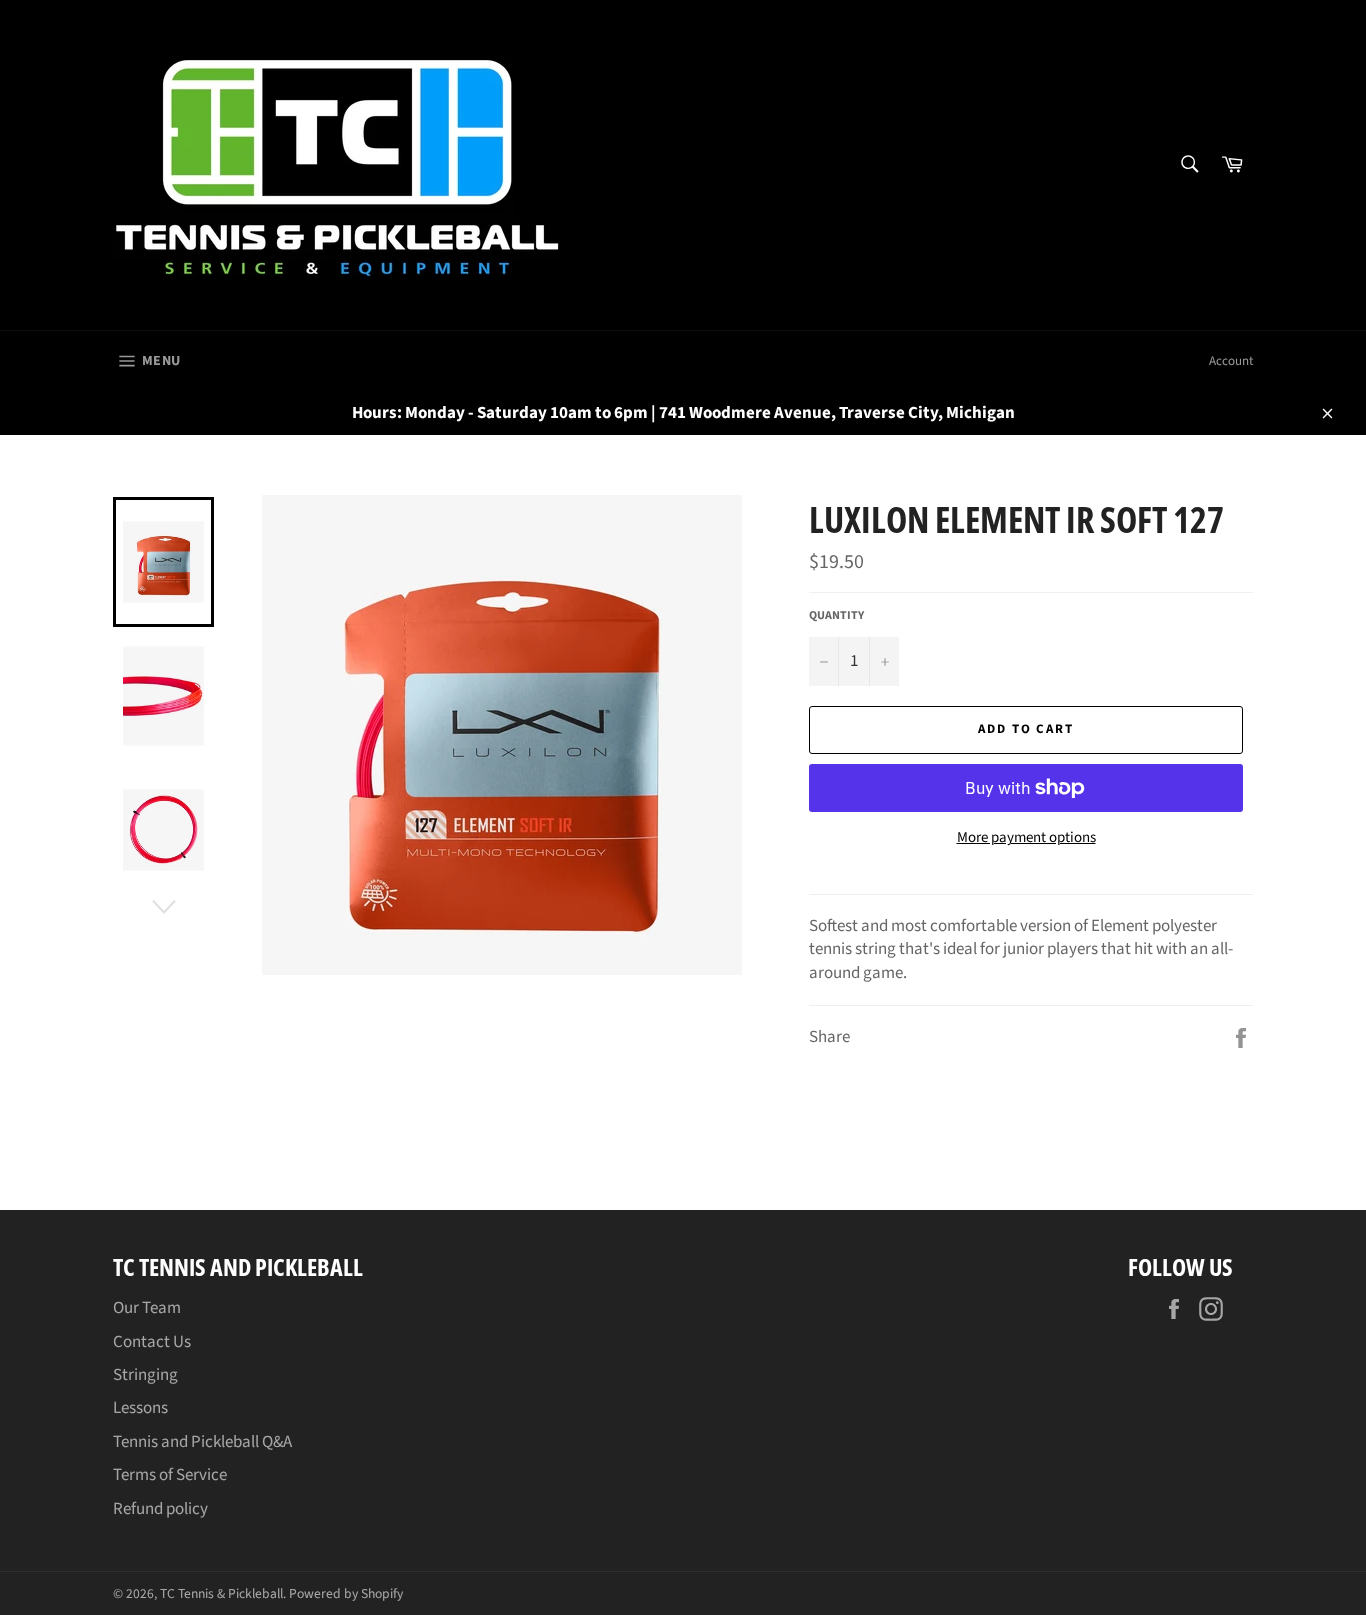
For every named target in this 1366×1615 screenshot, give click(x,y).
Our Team (147, 1308)
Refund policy (160, 1509)
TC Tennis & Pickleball (221, 1593)
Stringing (145, 1375)
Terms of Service (170, 1475)
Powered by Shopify (346, 1593)
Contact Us (152, 1342)
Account (1231, 361)
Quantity (836, 616)
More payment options (1026, 838)
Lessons (140, 1408)
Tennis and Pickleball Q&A (202, 1442)
